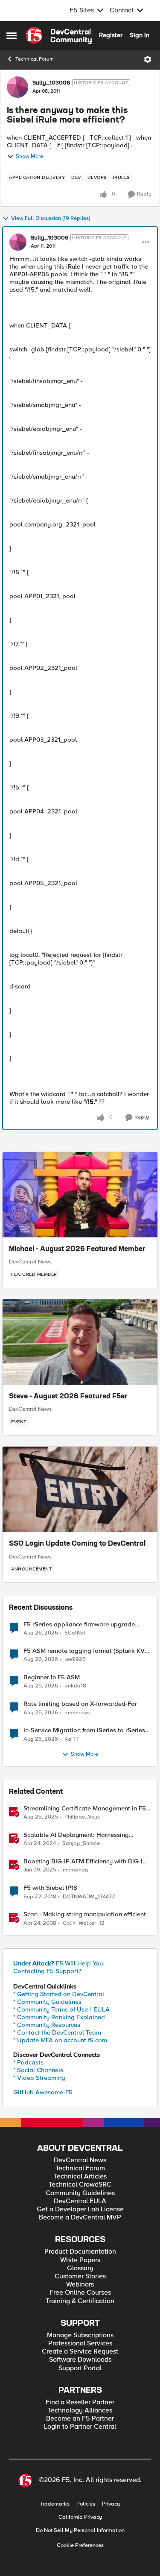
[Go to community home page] (59, 35)
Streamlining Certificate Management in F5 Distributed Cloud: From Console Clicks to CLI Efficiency (85, 1808)
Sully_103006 (51, 83)
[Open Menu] (148, 59)
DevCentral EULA (80, 2201)
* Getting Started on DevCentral (59, 1994)
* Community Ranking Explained (59, 2017)
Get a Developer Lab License (80, 2209)
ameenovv (77, 1713)
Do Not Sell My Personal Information (80, 2531)
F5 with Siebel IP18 (50, 1888)
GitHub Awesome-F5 (43, 2092)
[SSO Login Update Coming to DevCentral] (80, 1489)
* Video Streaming (39, 2078)
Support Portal (80, 2368)
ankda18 (75, 1686)
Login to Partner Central (80, 2427)
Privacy (111, 2504)
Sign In (140, 35)
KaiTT (71, 1739)
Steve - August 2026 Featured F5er (68, 1397)
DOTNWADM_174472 (89, 1897)
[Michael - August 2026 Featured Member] (80, 1195)
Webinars (80, 2285)
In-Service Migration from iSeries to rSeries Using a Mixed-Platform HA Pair (84, 1730)
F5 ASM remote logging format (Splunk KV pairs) (84, 1651)
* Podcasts (28, 2062)
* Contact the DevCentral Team (57, 2032)
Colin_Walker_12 (84, 1923)
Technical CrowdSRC (80, 2185)
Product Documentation (80, 2252)
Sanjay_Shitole (81, 1844)
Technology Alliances (80, 2411)
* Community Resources (47, 2025)
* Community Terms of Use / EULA (61, 2009)
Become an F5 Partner (80, 2419)
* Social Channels (38, 2070)
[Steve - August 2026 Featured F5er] (80, 1342)
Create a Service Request (80, 2352)
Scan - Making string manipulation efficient (85, 1914)
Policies (86, 2504)
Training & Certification (80, 2301)
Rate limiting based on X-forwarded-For (80, 1704)
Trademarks (55, 2504)
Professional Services (80, 2344)
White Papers (80, 2260)
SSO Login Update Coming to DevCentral (77, 1544)
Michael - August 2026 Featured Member (77, 1249)
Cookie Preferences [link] (80, 2545)
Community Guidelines (80, 2193)
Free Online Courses (80, 2293)
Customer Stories (80, 2276)
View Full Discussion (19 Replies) (51, 218)
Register (111, 35)
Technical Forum (35, 59)
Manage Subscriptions (80, 2335)
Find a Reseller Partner (80, 2402)
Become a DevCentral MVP (80, 2218)
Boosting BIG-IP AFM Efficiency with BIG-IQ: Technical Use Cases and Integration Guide (86, 1861)
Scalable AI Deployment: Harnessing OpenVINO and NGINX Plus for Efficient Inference (80, 1835)
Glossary (80, 2268)
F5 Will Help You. (59, 1963)
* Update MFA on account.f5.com (60, 2040)
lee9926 (75, 1659)
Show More (29, 156)
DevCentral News (30, 1262)
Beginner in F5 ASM (52, 1677)
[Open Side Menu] (12, 35)
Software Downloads (80, 2360)
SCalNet (75, 1633)
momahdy (75, 1870)
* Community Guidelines (47, 2002)
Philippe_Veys (82, 1817)
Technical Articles (80, 2177)
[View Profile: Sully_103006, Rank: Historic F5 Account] (17, 87)
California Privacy (80, 2517)
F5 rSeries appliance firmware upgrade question (79, 1624)
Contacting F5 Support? (47, 1971)
